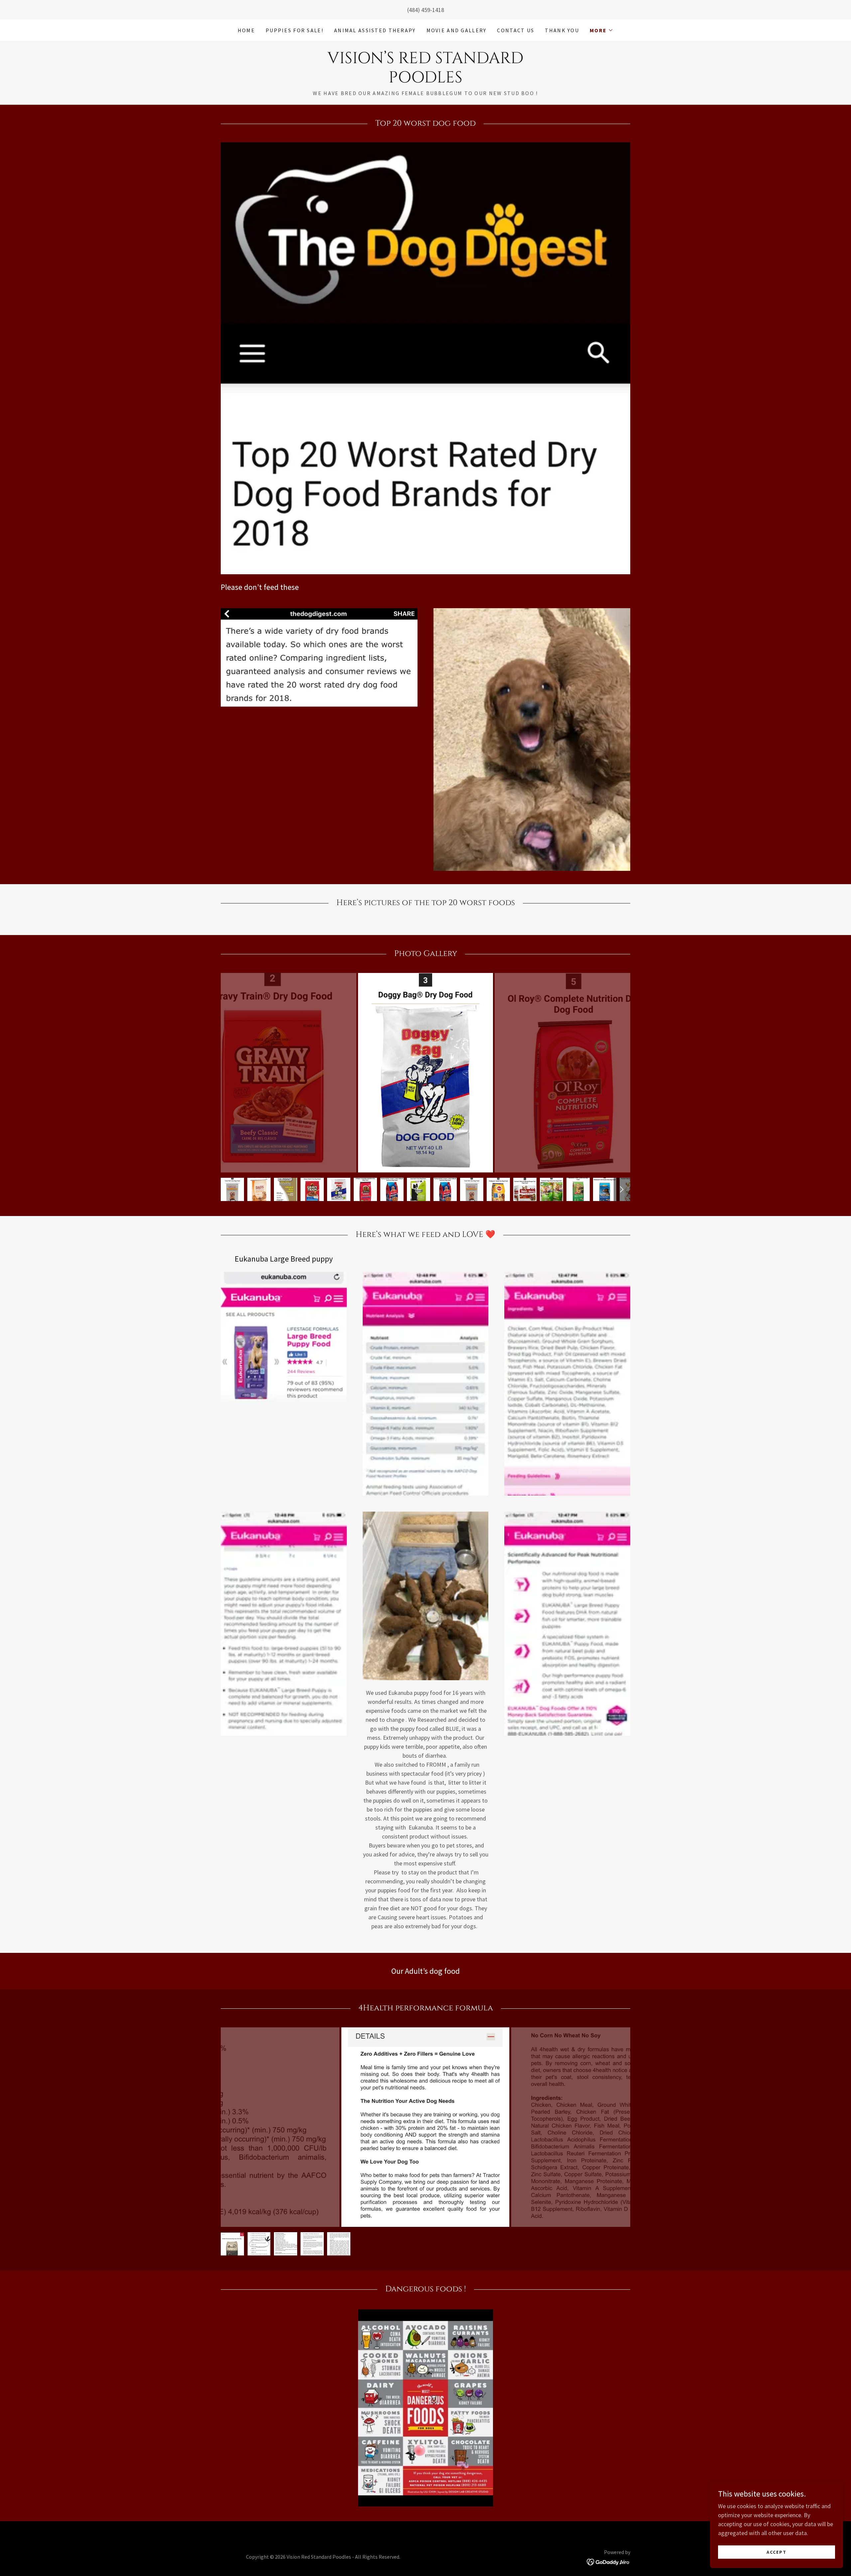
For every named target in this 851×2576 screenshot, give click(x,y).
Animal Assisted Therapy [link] (375, 30)
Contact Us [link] (516, 30)
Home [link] (246, 30)
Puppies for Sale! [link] (295, 30)
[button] (602, 30)
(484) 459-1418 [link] (426, 10)
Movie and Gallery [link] (457, 30)
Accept (777, 2552)
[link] (425, 80)
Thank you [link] (562, 30)
